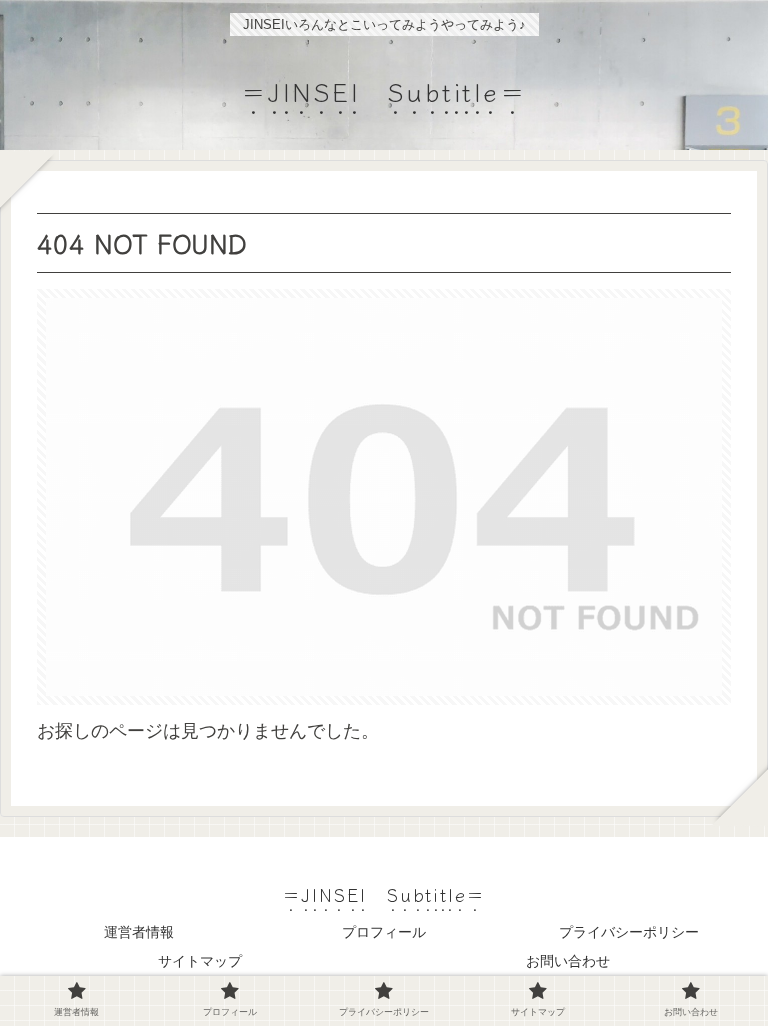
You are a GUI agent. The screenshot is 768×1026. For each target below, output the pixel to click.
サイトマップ (200, 961)
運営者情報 (139, 932)
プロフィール (384, 932)
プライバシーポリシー (629, 932)
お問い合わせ (568, 961)
